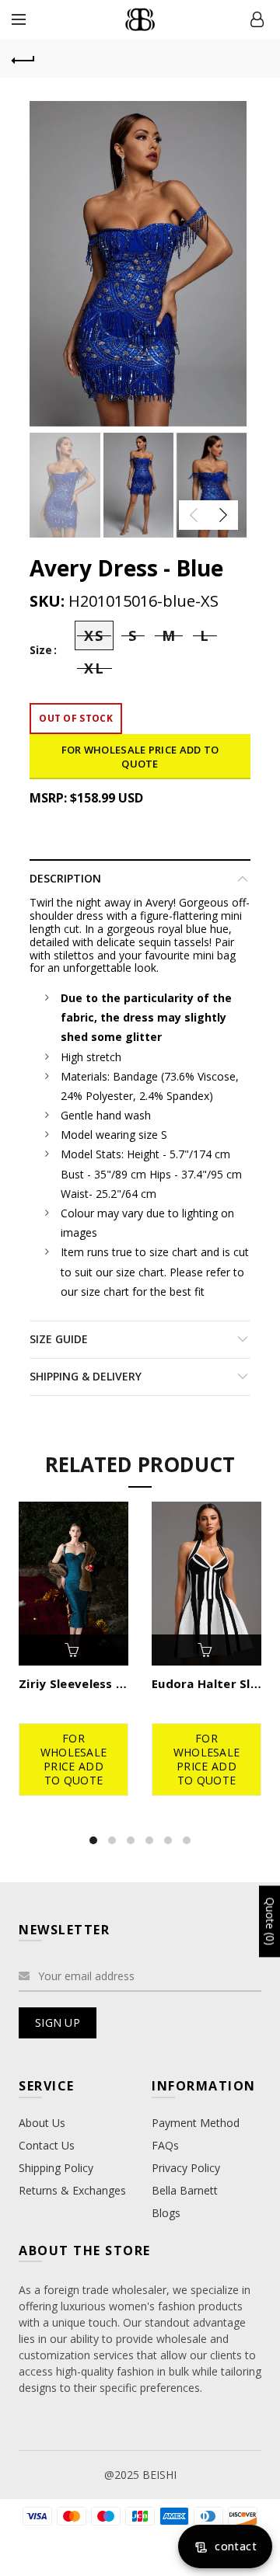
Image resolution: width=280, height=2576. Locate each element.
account (257, 19)
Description (65, 878)
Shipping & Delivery (86, 1376)
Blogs (166, 2213)
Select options (74, 1650)
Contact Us (47, 2145)
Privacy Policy (186, 2168)
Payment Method (196, 2123)
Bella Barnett (185, 2190)
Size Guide (59, 1339)
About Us (42, 2123)
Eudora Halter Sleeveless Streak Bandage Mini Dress (206, 1683)
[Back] (23, 58)
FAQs (165, 2145)
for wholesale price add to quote (140, 757)
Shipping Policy (56, 2168)
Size (41, 651)
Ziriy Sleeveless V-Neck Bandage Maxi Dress (73, 1683)
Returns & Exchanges (72, 2190)
